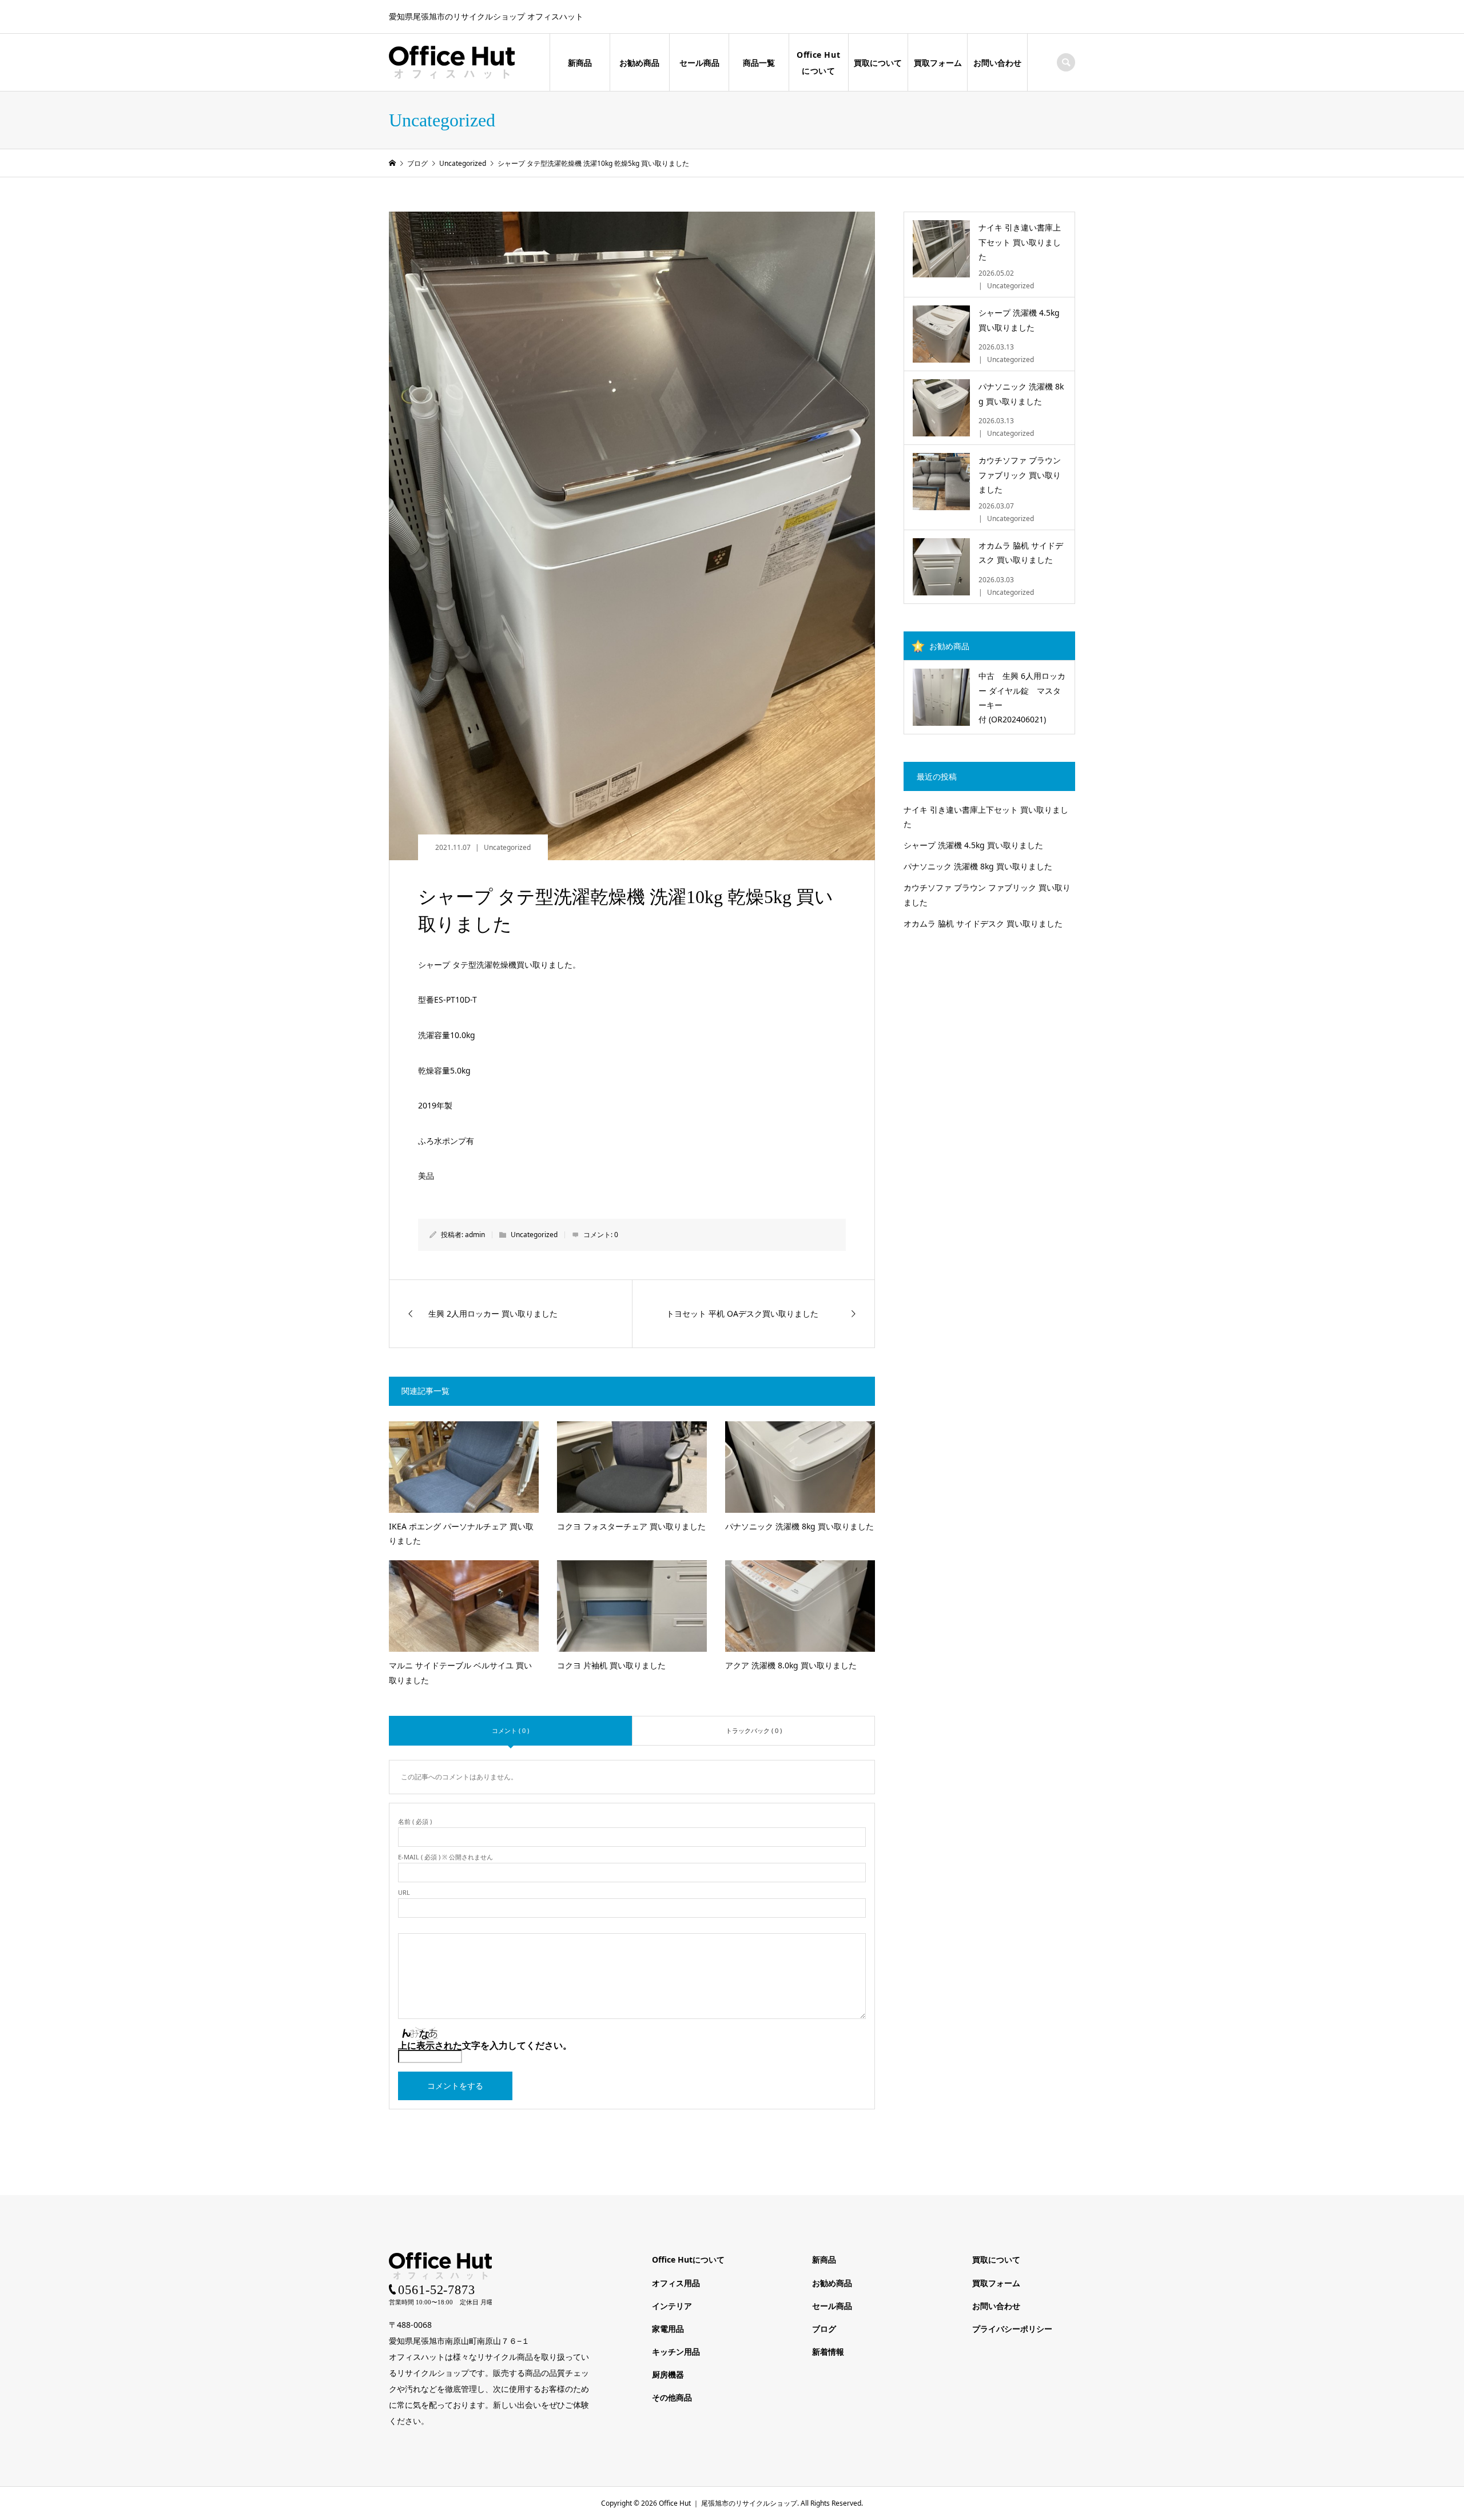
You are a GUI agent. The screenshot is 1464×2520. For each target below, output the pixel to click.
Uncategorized (507, 847)
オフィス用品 (676, 2283)
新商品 (580, 63)
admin (475, 1235)
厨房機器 (668, 2374)
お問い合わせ (997, 63)
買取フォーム (938, 63)
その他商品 (672, 2397)
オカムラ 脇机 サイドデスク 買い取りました (983, 923)
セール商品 (699, 63)
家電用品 (668, 2329)
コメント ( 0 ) (510, 1730)
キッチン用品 (676, 2352)
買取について (878, 63)
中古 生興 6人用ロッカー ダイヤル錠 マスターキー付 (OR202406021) (1022, 697)
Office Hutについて (818, 63)
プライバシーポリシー (1012, 2329)
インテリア (672, 2306)
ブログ (824, 2329)
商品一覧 (759, 63)
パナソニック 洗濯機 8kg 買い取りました (978, 866)
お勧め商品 (639, 63)
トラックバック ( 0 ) (754, 1730)
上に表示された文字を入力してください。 (485, 2045)
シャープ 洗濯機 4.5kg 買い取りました (973, 845)
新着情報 (828, 2352)
